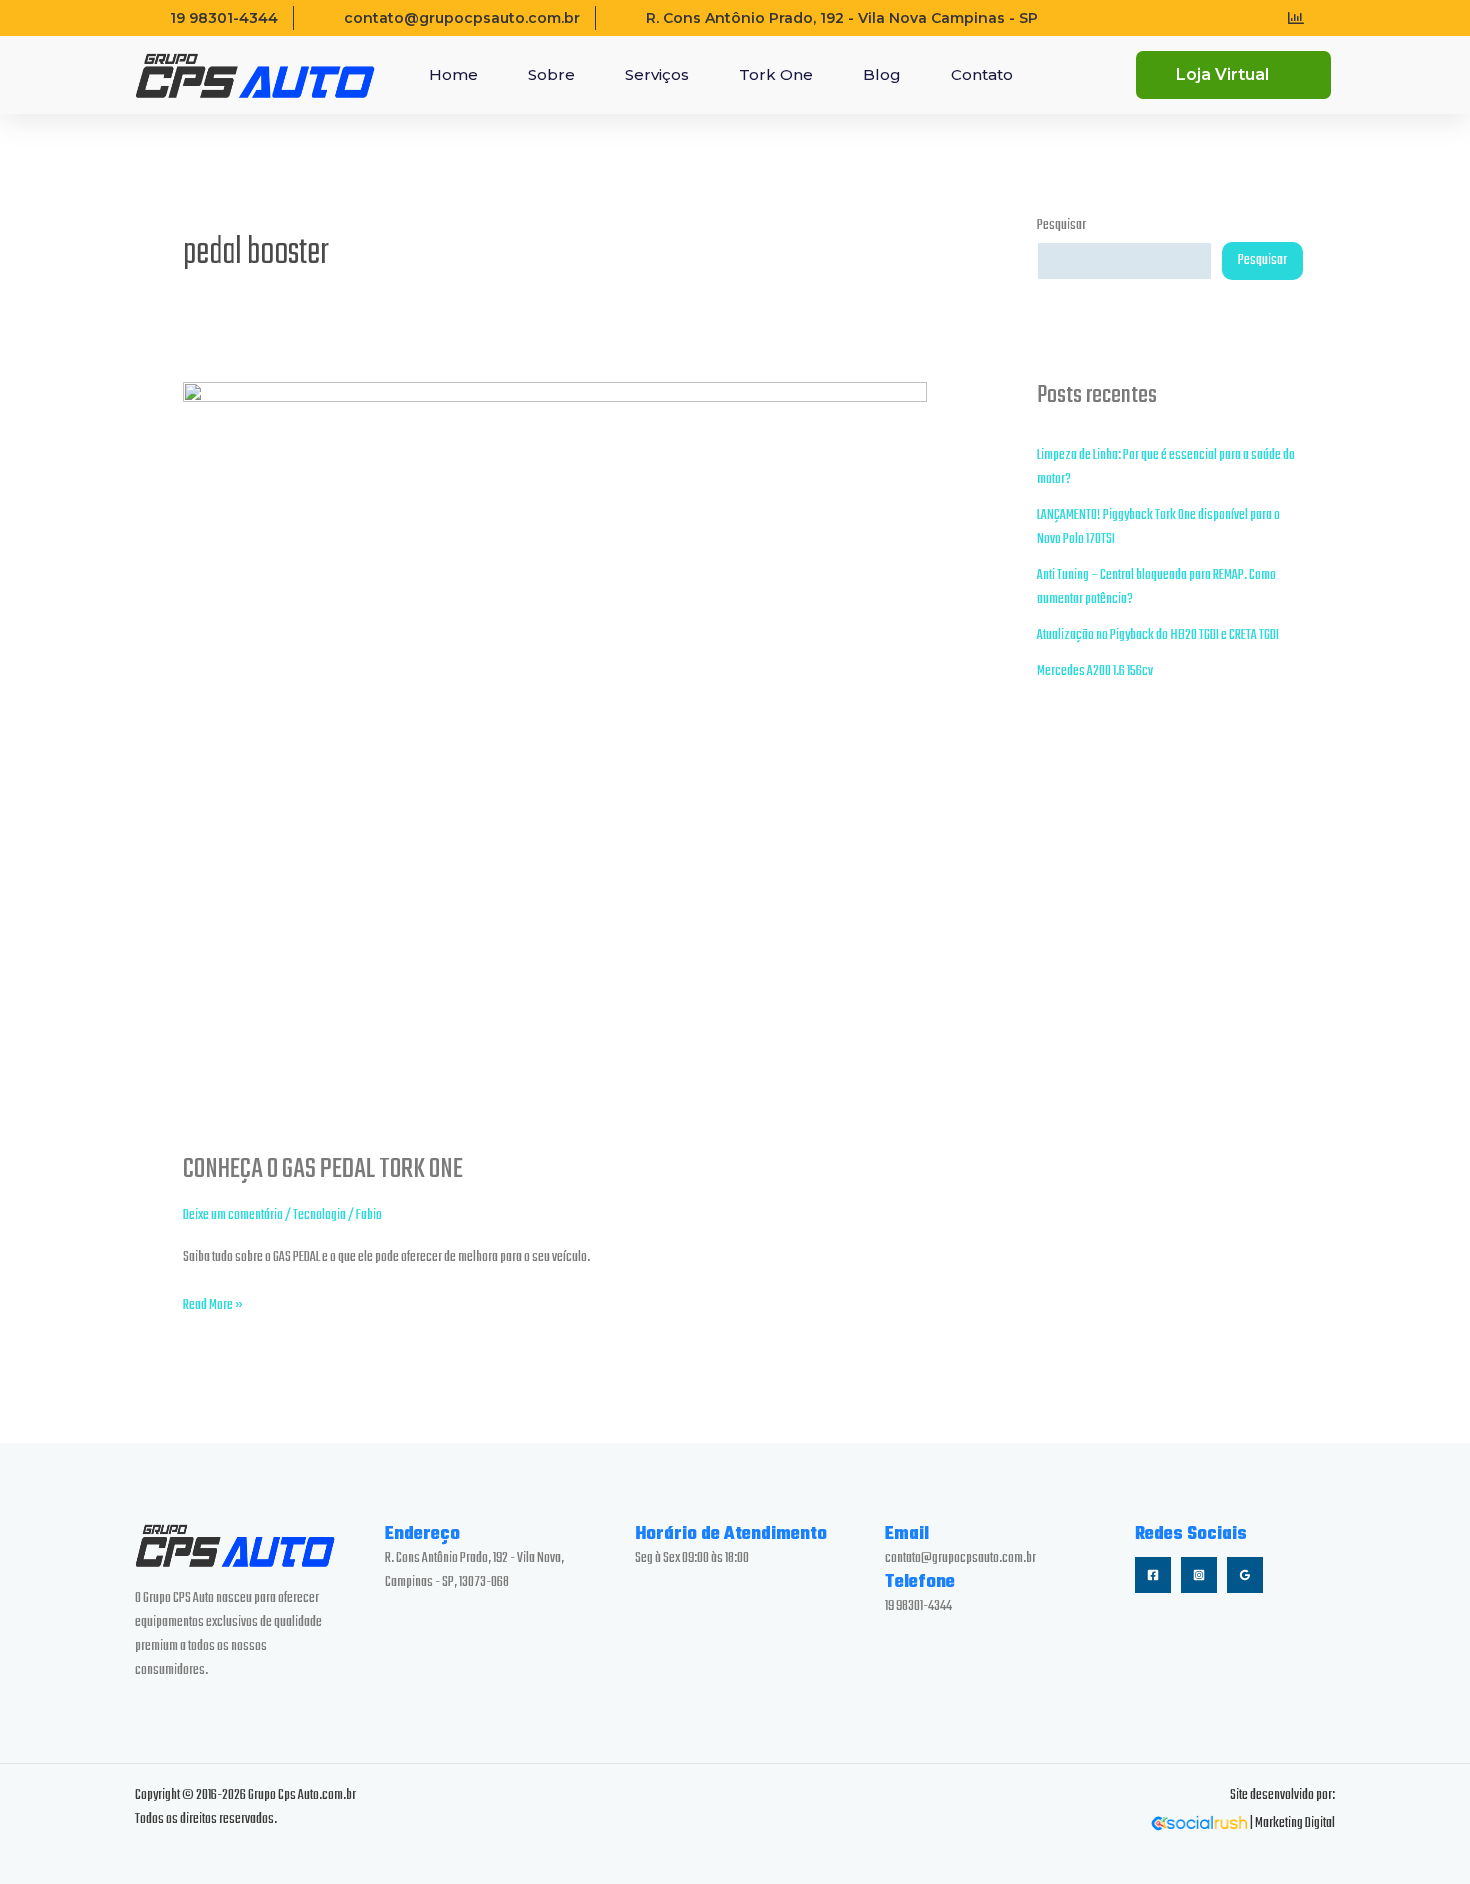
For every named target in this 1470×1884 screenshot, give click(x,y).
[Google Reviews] (1245, 1575)
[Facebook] (1153, 1575)
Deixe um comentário (233, 1215)
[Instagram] (1199, 1575)
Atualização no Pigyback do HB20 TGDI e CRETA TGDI (1158, 635)
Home (453, 74)
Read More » (213, 1305)
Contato (982, 74)
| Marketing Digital (1291, 1823)
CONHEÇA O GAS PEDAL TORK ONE (323, 1169)
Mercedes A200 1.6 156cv (1095, 671)
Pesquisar (1061, 225)
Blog (882, 74)
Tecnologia (319, 1215)
